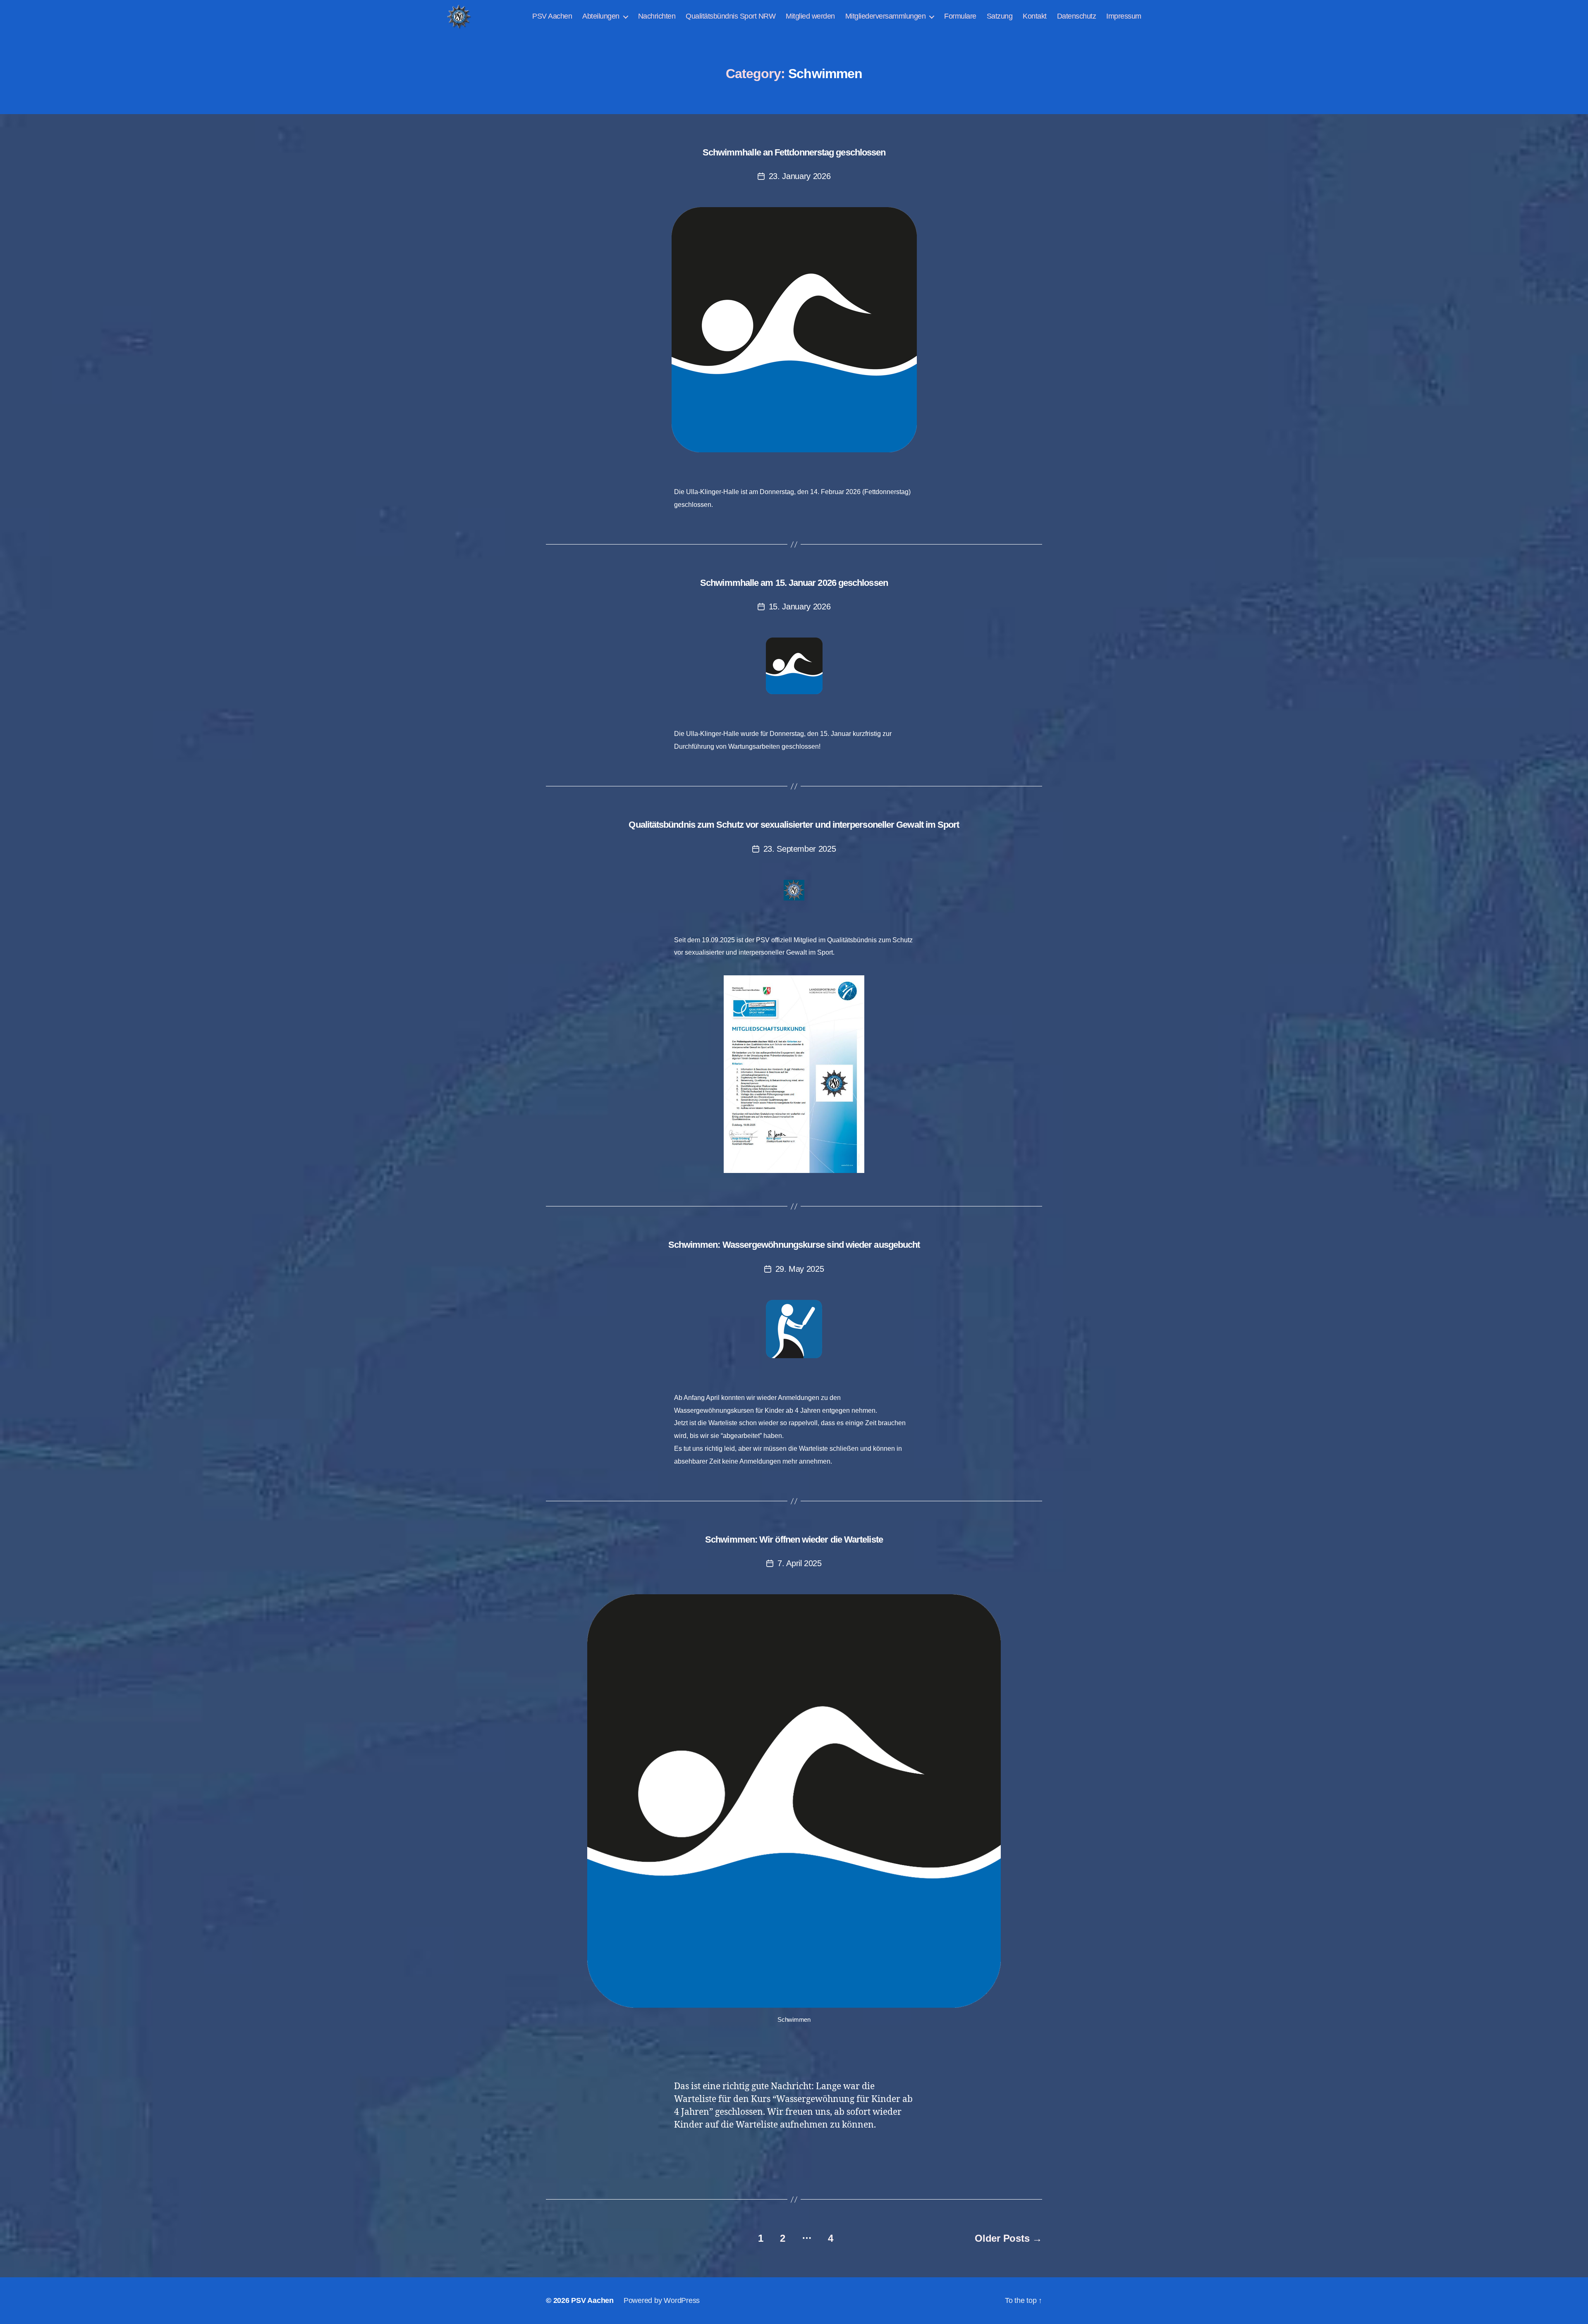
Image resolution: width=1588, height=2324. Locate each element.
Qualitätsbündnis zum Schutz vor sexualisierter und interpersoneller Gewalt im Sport (794, 825)
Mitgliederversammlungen (886, 16)
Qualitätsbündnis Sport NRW (731, 16)
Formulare (960, 16)
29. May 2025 (800, 1269)
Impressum (1124, 16)
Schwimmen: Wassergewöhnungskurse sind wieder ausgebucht (794, 1245)
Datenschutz (1077, 16)
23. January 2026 (800, 176)
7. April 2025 (800, 1563)
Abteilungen (601, 16)
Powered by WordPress (662, 2300)
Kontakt (1035, 16)
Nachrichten (657, 16)
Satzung (1000, 16)
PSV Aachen (552, 16)
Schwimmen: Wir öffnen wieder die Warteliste (794, 1539)
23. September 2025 (800, 849)
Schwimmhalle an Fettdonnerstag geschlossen (794, 152)
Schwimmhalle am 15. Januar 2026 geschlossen (794, 583)
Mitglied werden (810, 16)
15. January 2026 (800, 607)
